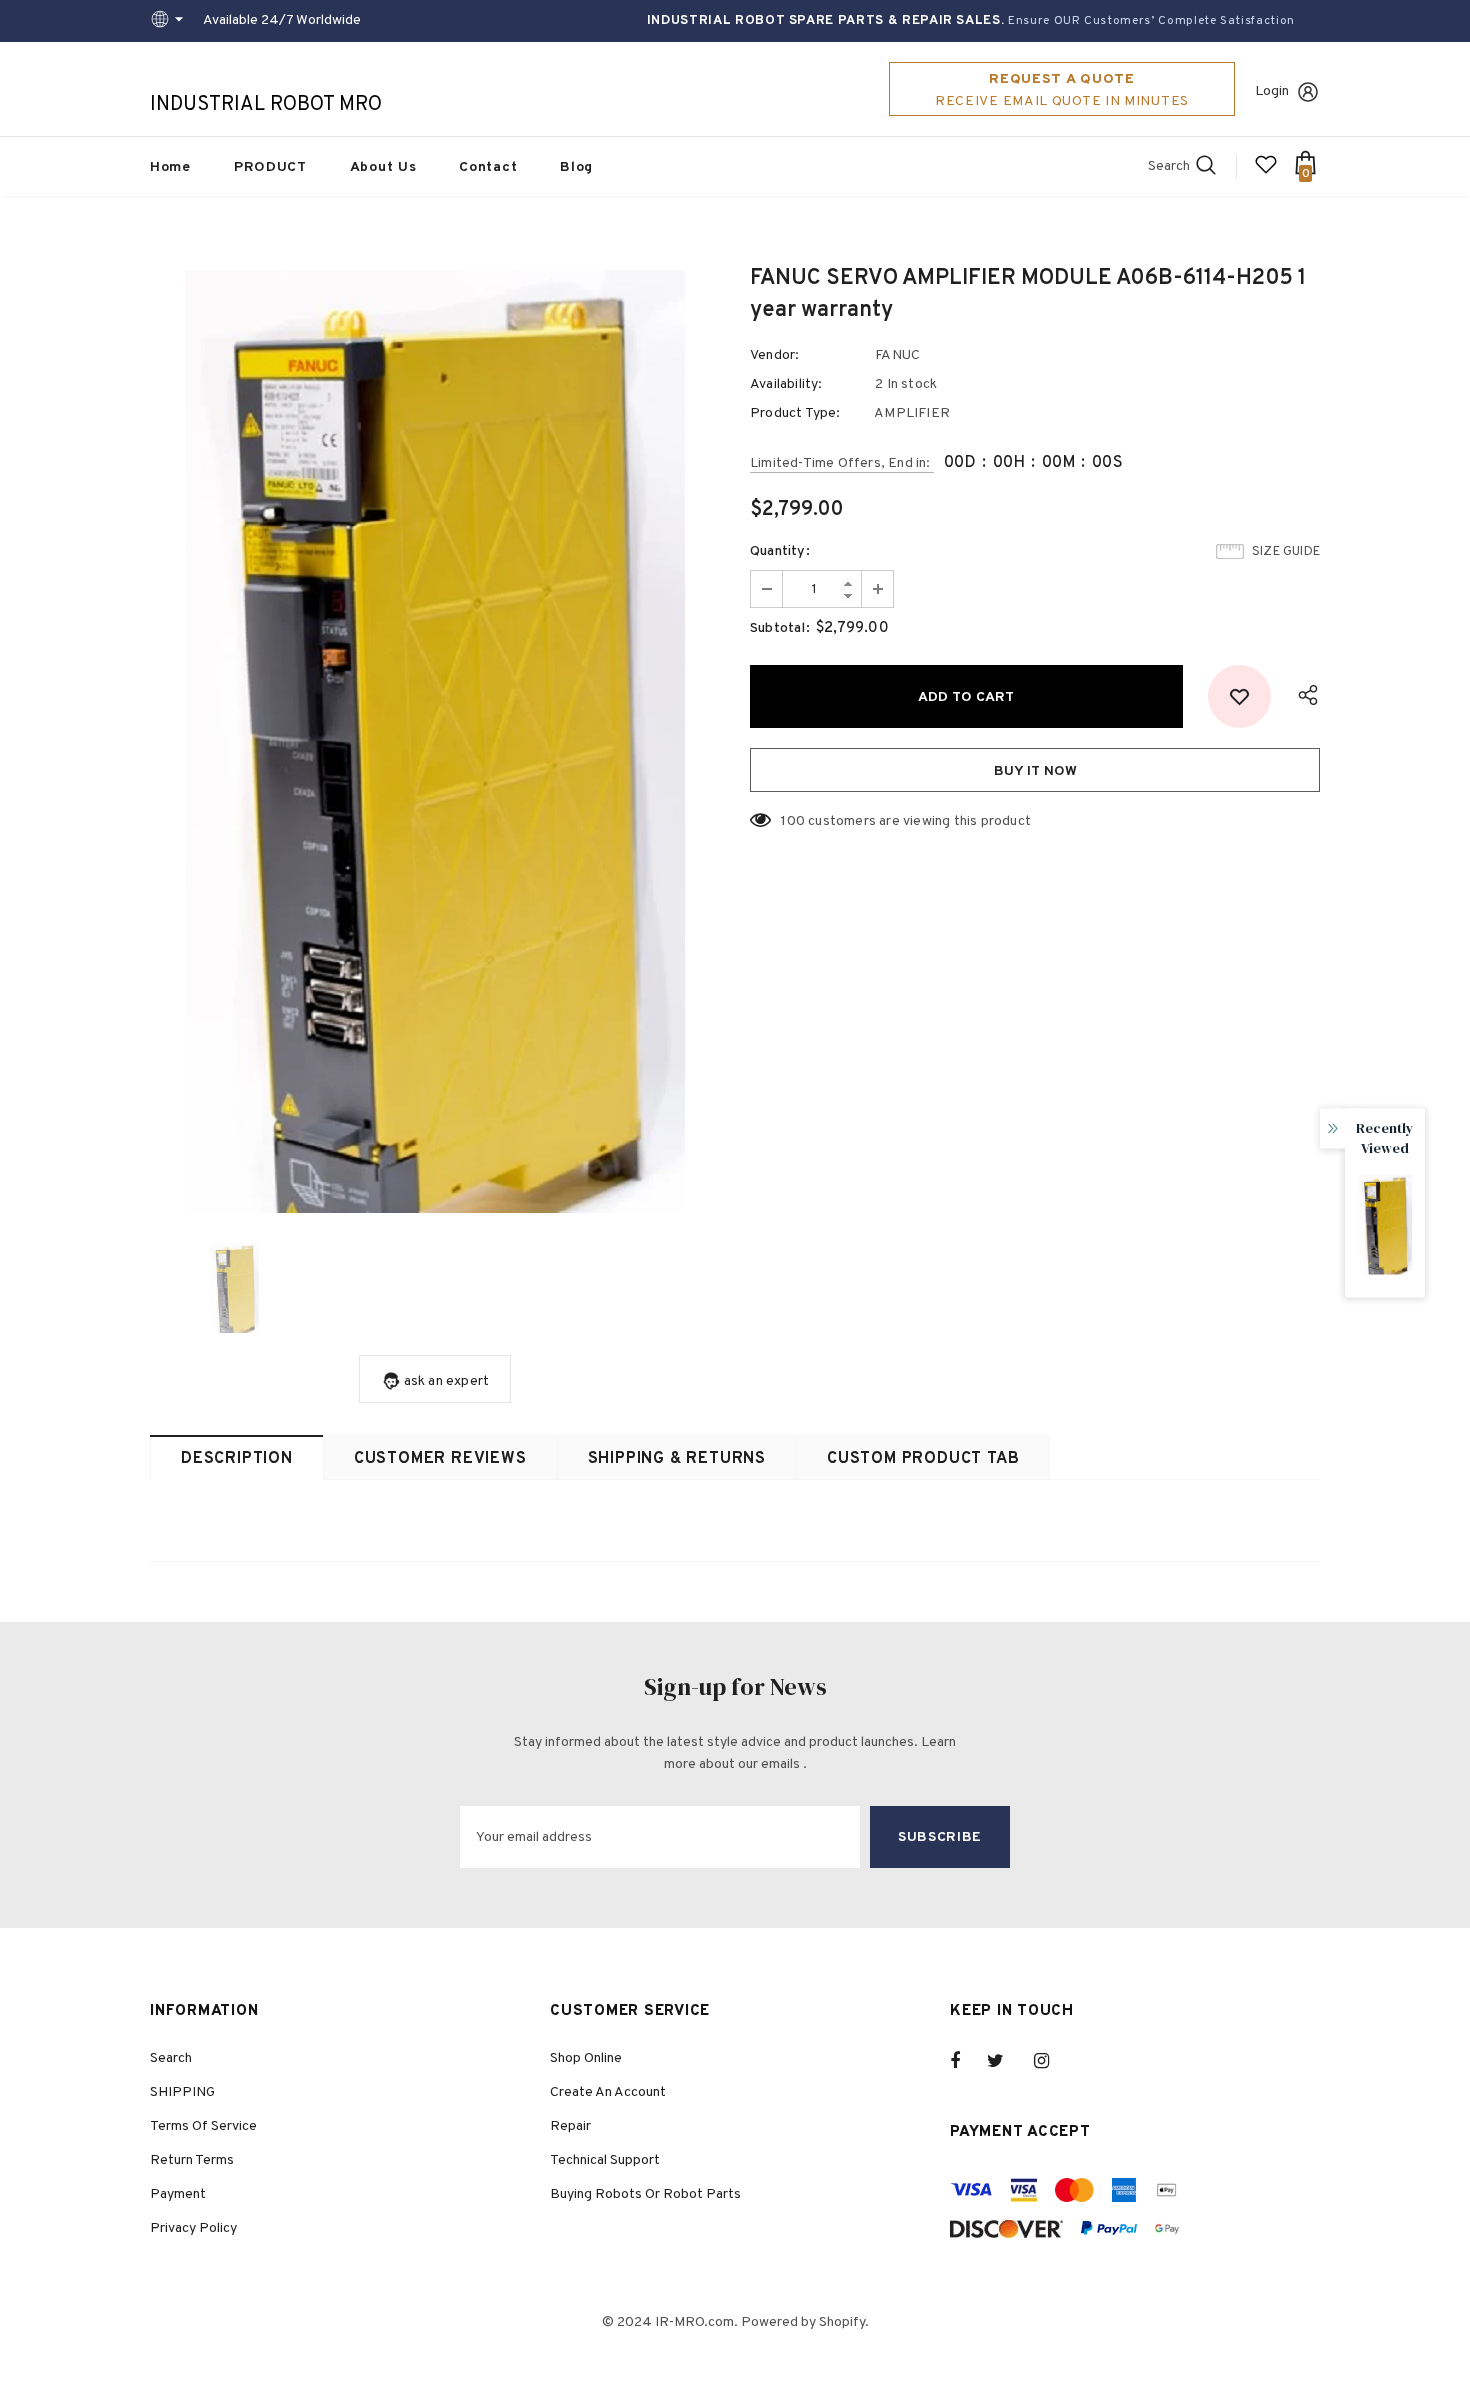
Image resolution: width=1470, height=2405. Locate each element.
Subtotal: (780, 628)
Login (1272, 91)
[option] (435, 741)
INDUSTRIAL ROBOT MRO (266, 105)
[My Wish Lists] (1266, 172)
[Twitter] (1005, 2061)
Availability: (786, 384)
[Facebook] (968, 2061)
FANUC (897, 355)
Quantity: (780, 551)
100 (793, 821)
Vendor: (774, 355)
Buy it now (1035, 771)
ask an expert (447, 1381)
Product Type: (795, 413)
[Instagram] (1052, 2061)
